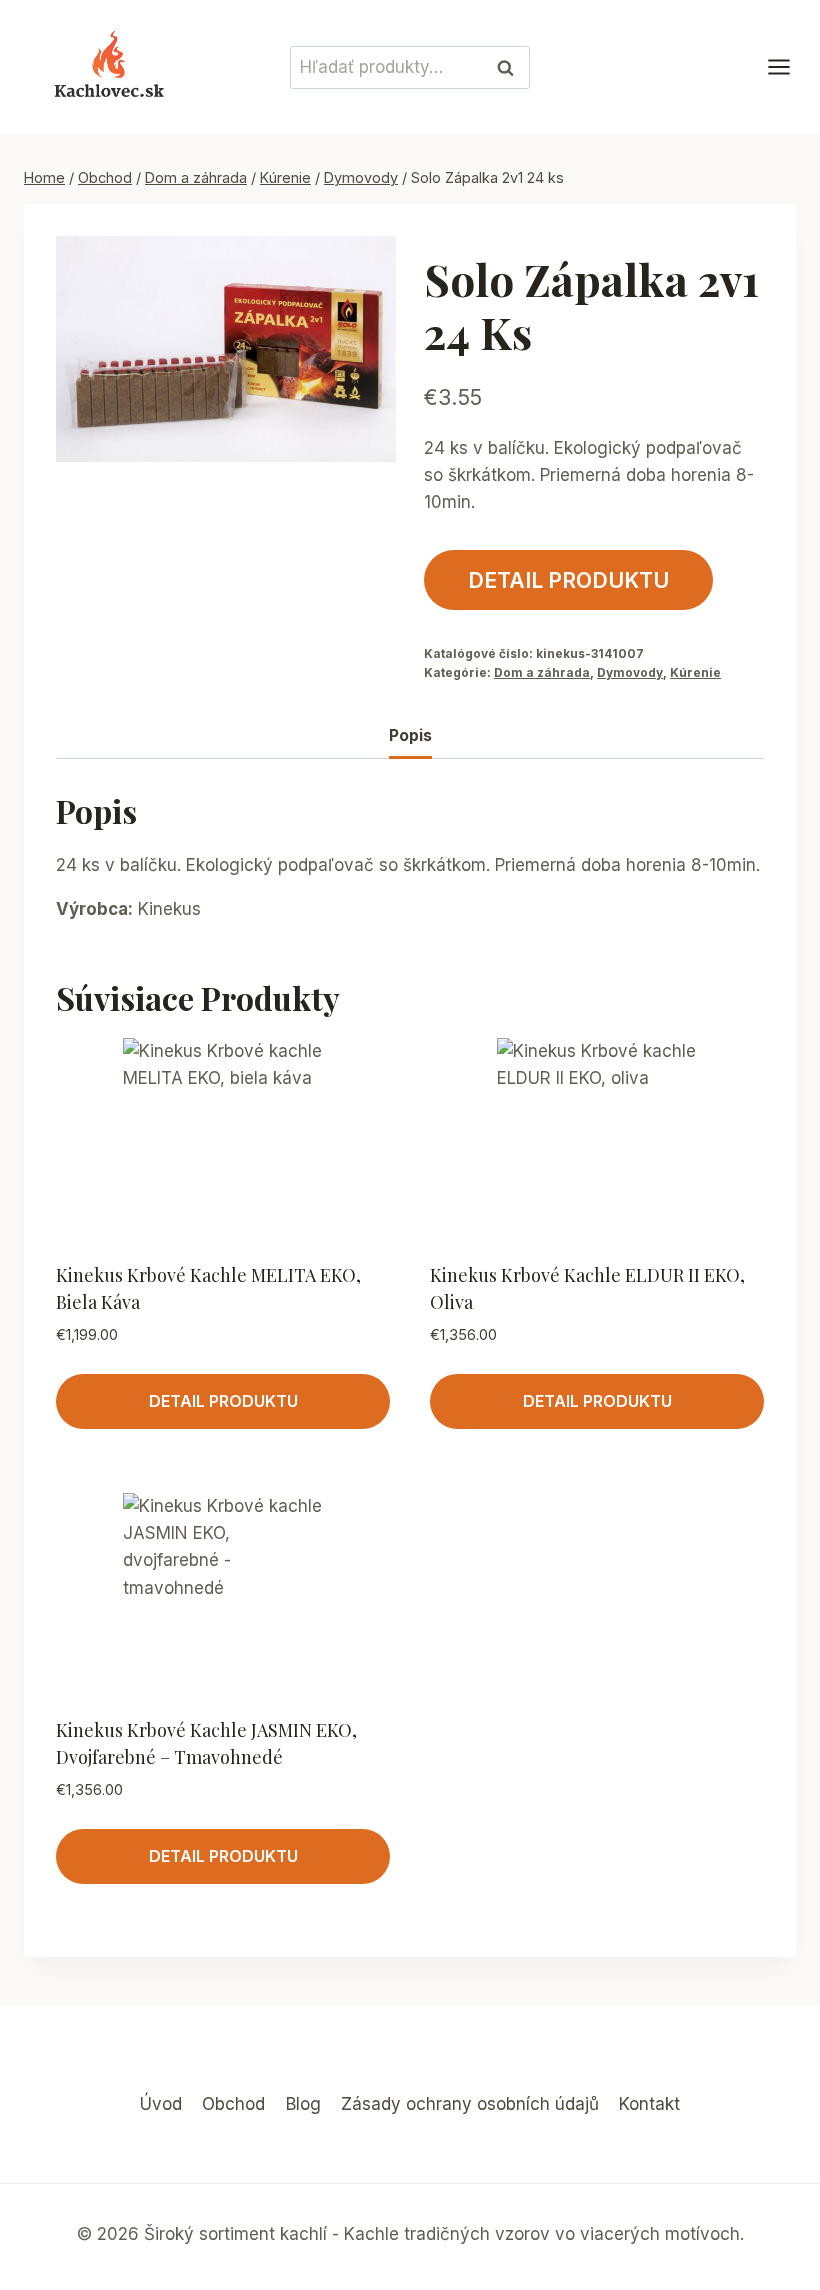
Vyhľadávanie (511, 67)
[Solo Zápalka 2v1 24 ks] (226, 349)
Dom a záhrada (542, 672)
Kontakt (649, 2104)
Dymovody (630, 672)
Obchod (233, 2104)
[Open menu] (789, 67)
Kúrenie (695, 672)
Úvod (161, 2104)
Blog (303, 2104)
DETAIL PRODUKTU (568, 580)
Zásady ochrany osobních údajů (470, 2104)
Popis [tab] (410, 735)
